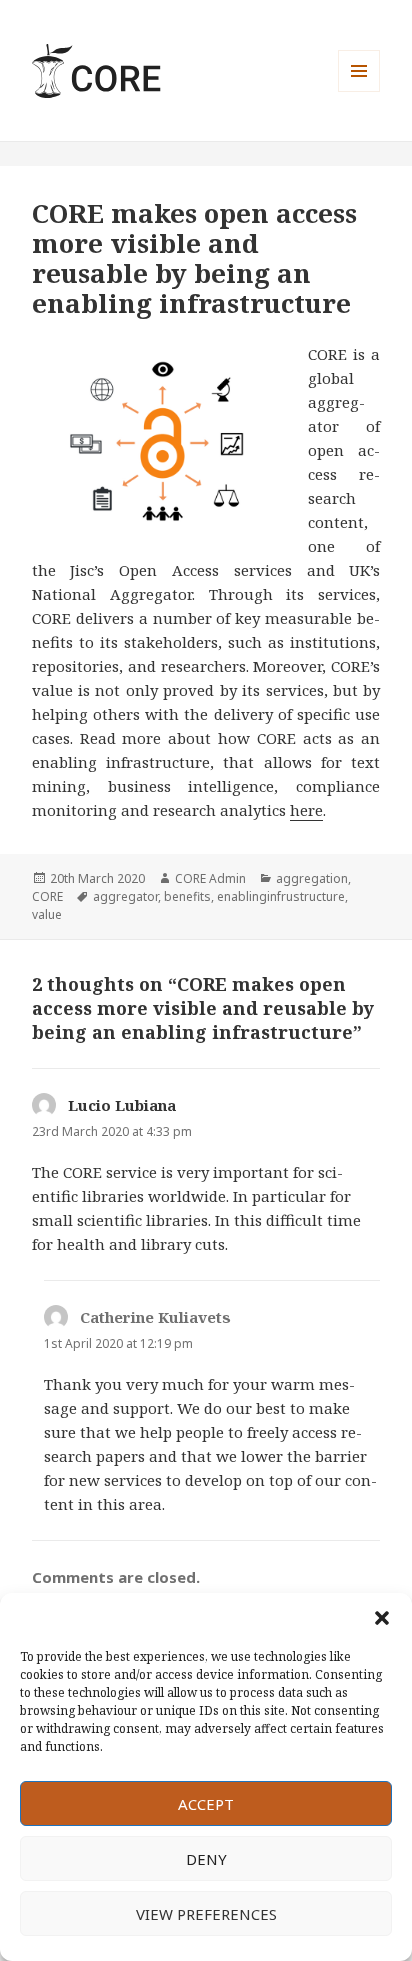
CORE (47, 896)
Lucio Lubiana (122, 1105)
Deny (206, 1859)
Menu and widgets (359, 91)
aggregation (312, 878)
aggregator (125, 896)
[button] (382, 1618)
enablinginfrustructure (281, 896)
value (47, 914)
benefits (187, 896)
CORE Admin (210, 878)
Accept (206, 1804)
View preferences (206, 1914)
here (306, 810)
